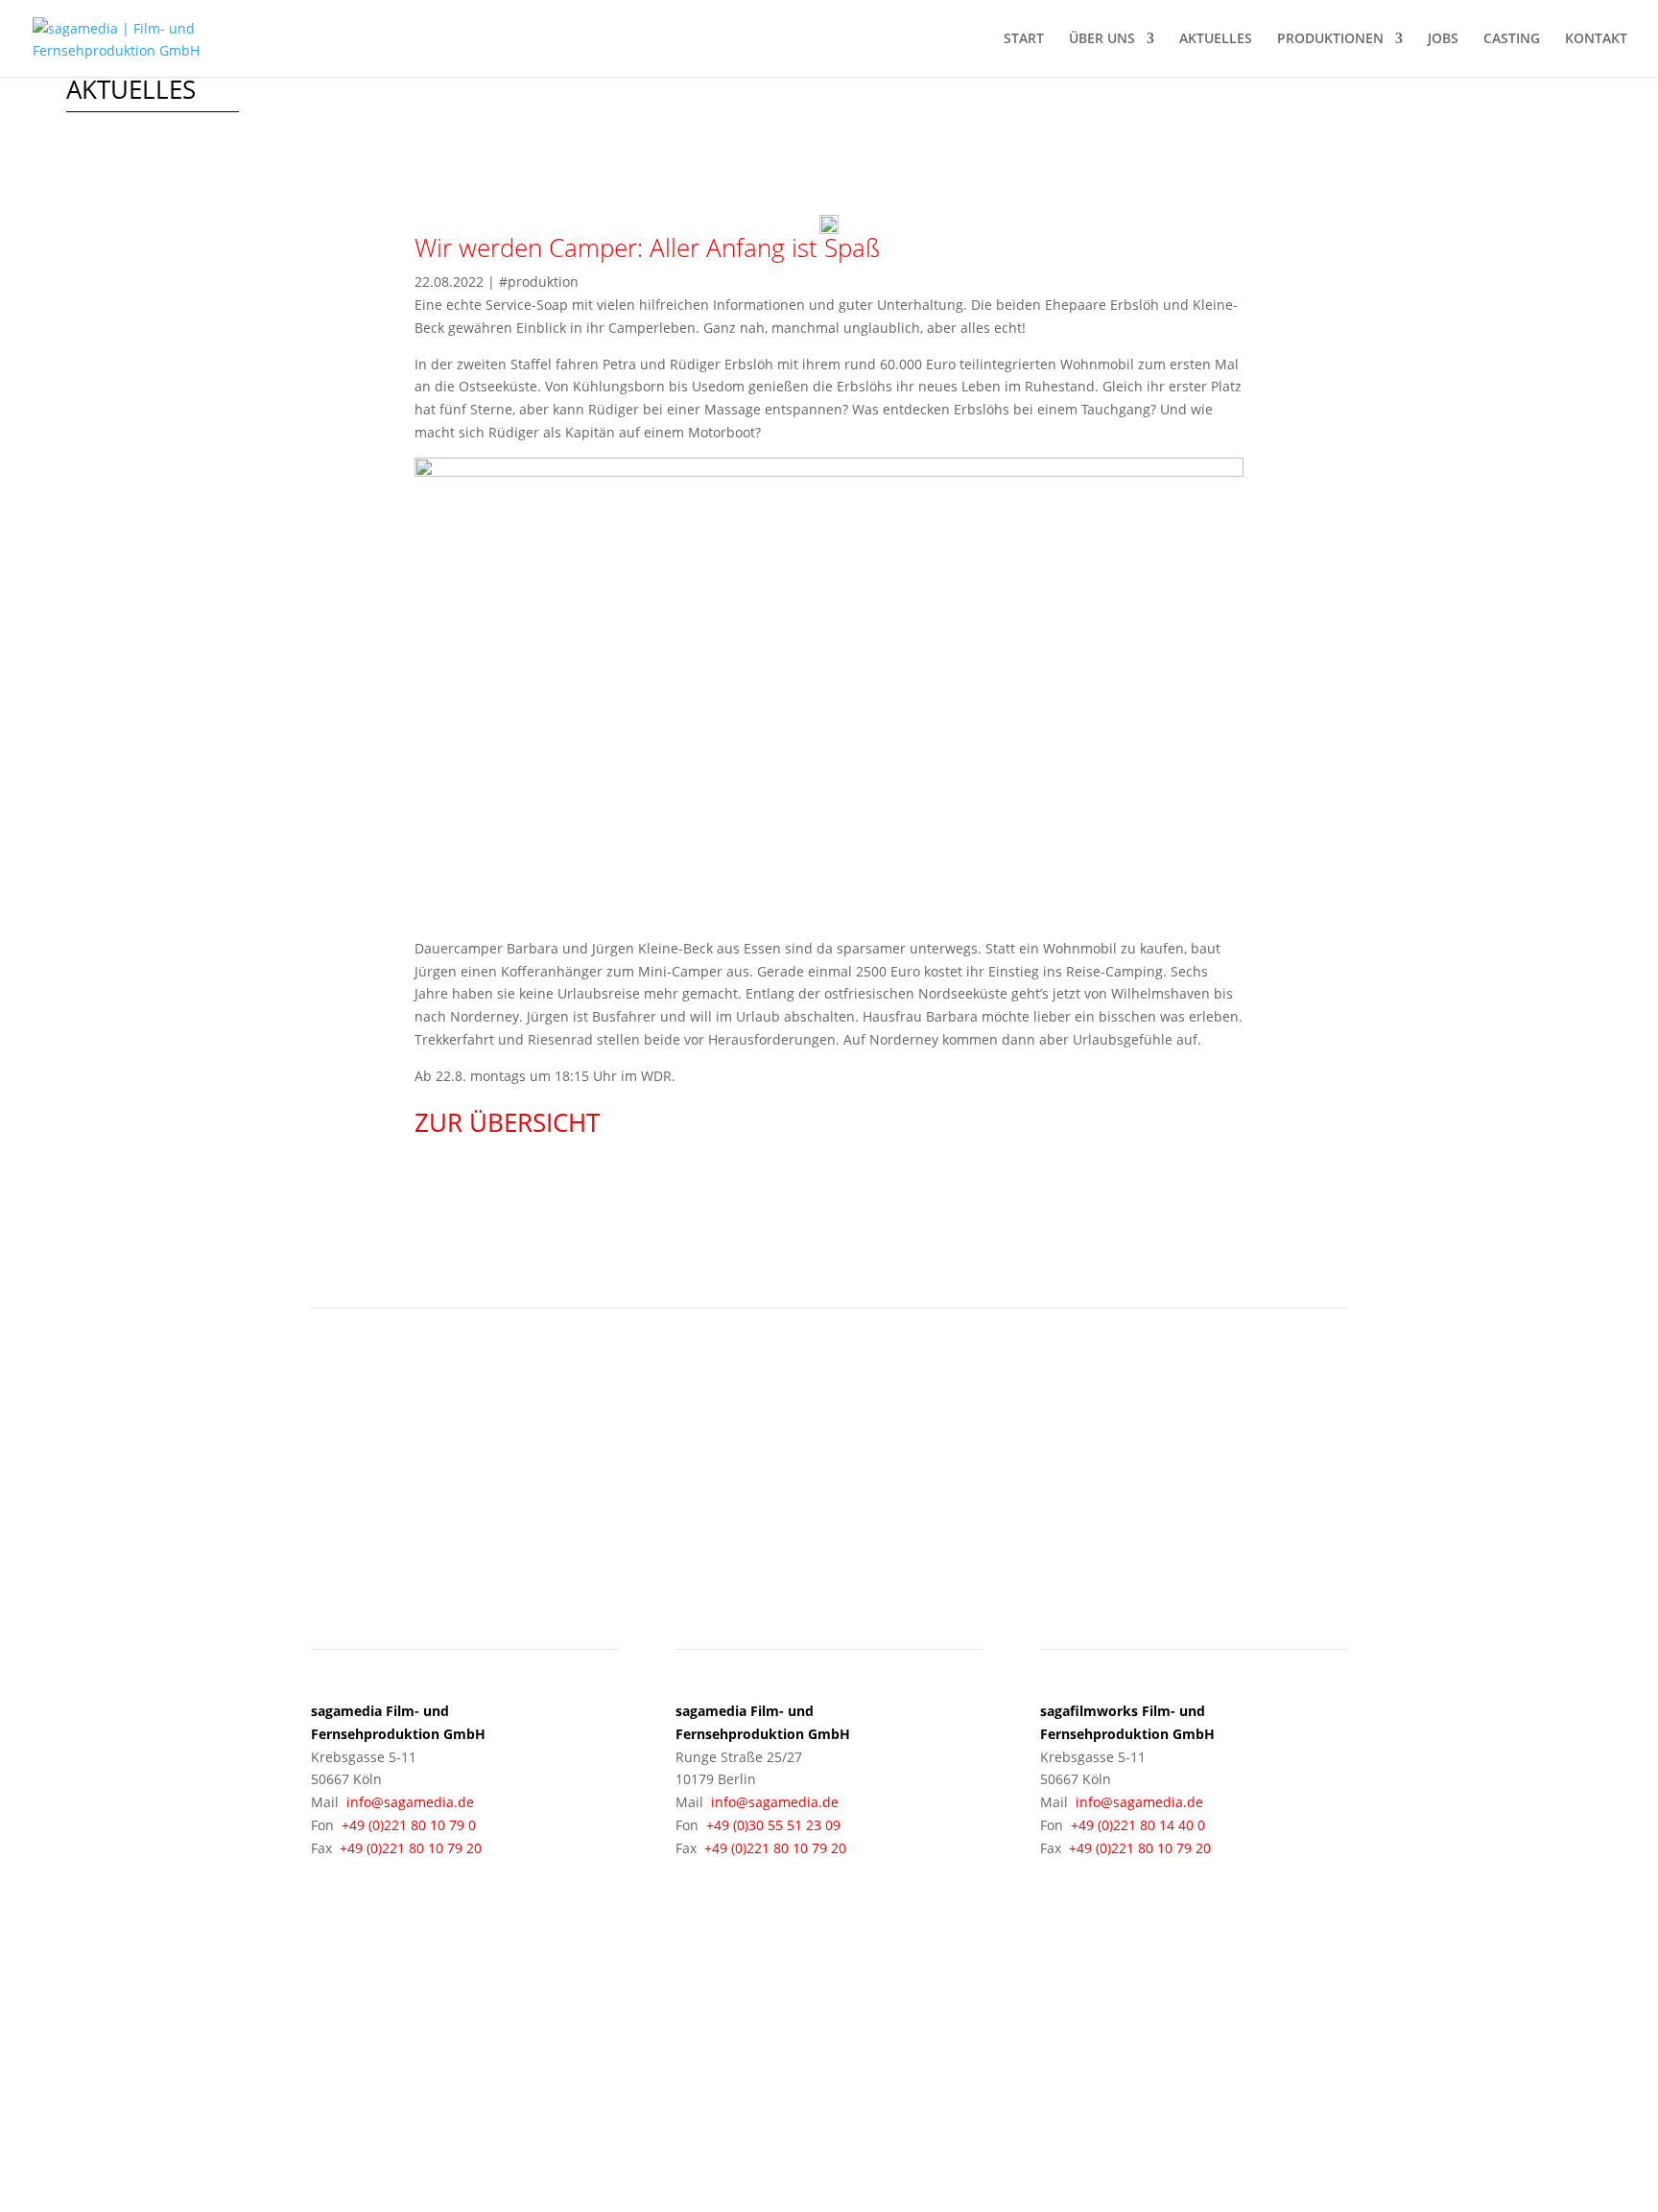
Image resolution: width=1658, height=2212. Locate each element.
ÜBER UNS (1102, 39)
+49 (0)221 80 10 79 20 (411, 1848)
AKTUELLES (1216, 39)
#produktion (539, 282)
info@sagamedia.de (410, 1802)
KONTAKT (1596, 39)
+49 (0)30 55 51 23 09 (773, 1825)
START (1024, 39)
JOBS (1443, 39)
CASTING (1512, 39)
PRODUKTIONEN (1330, 39)
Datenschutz (1163, 2070)
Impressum (1069, 2070)
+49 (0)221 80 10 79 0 (409, 1825)
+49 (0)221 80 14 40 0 (1138, 1825)
